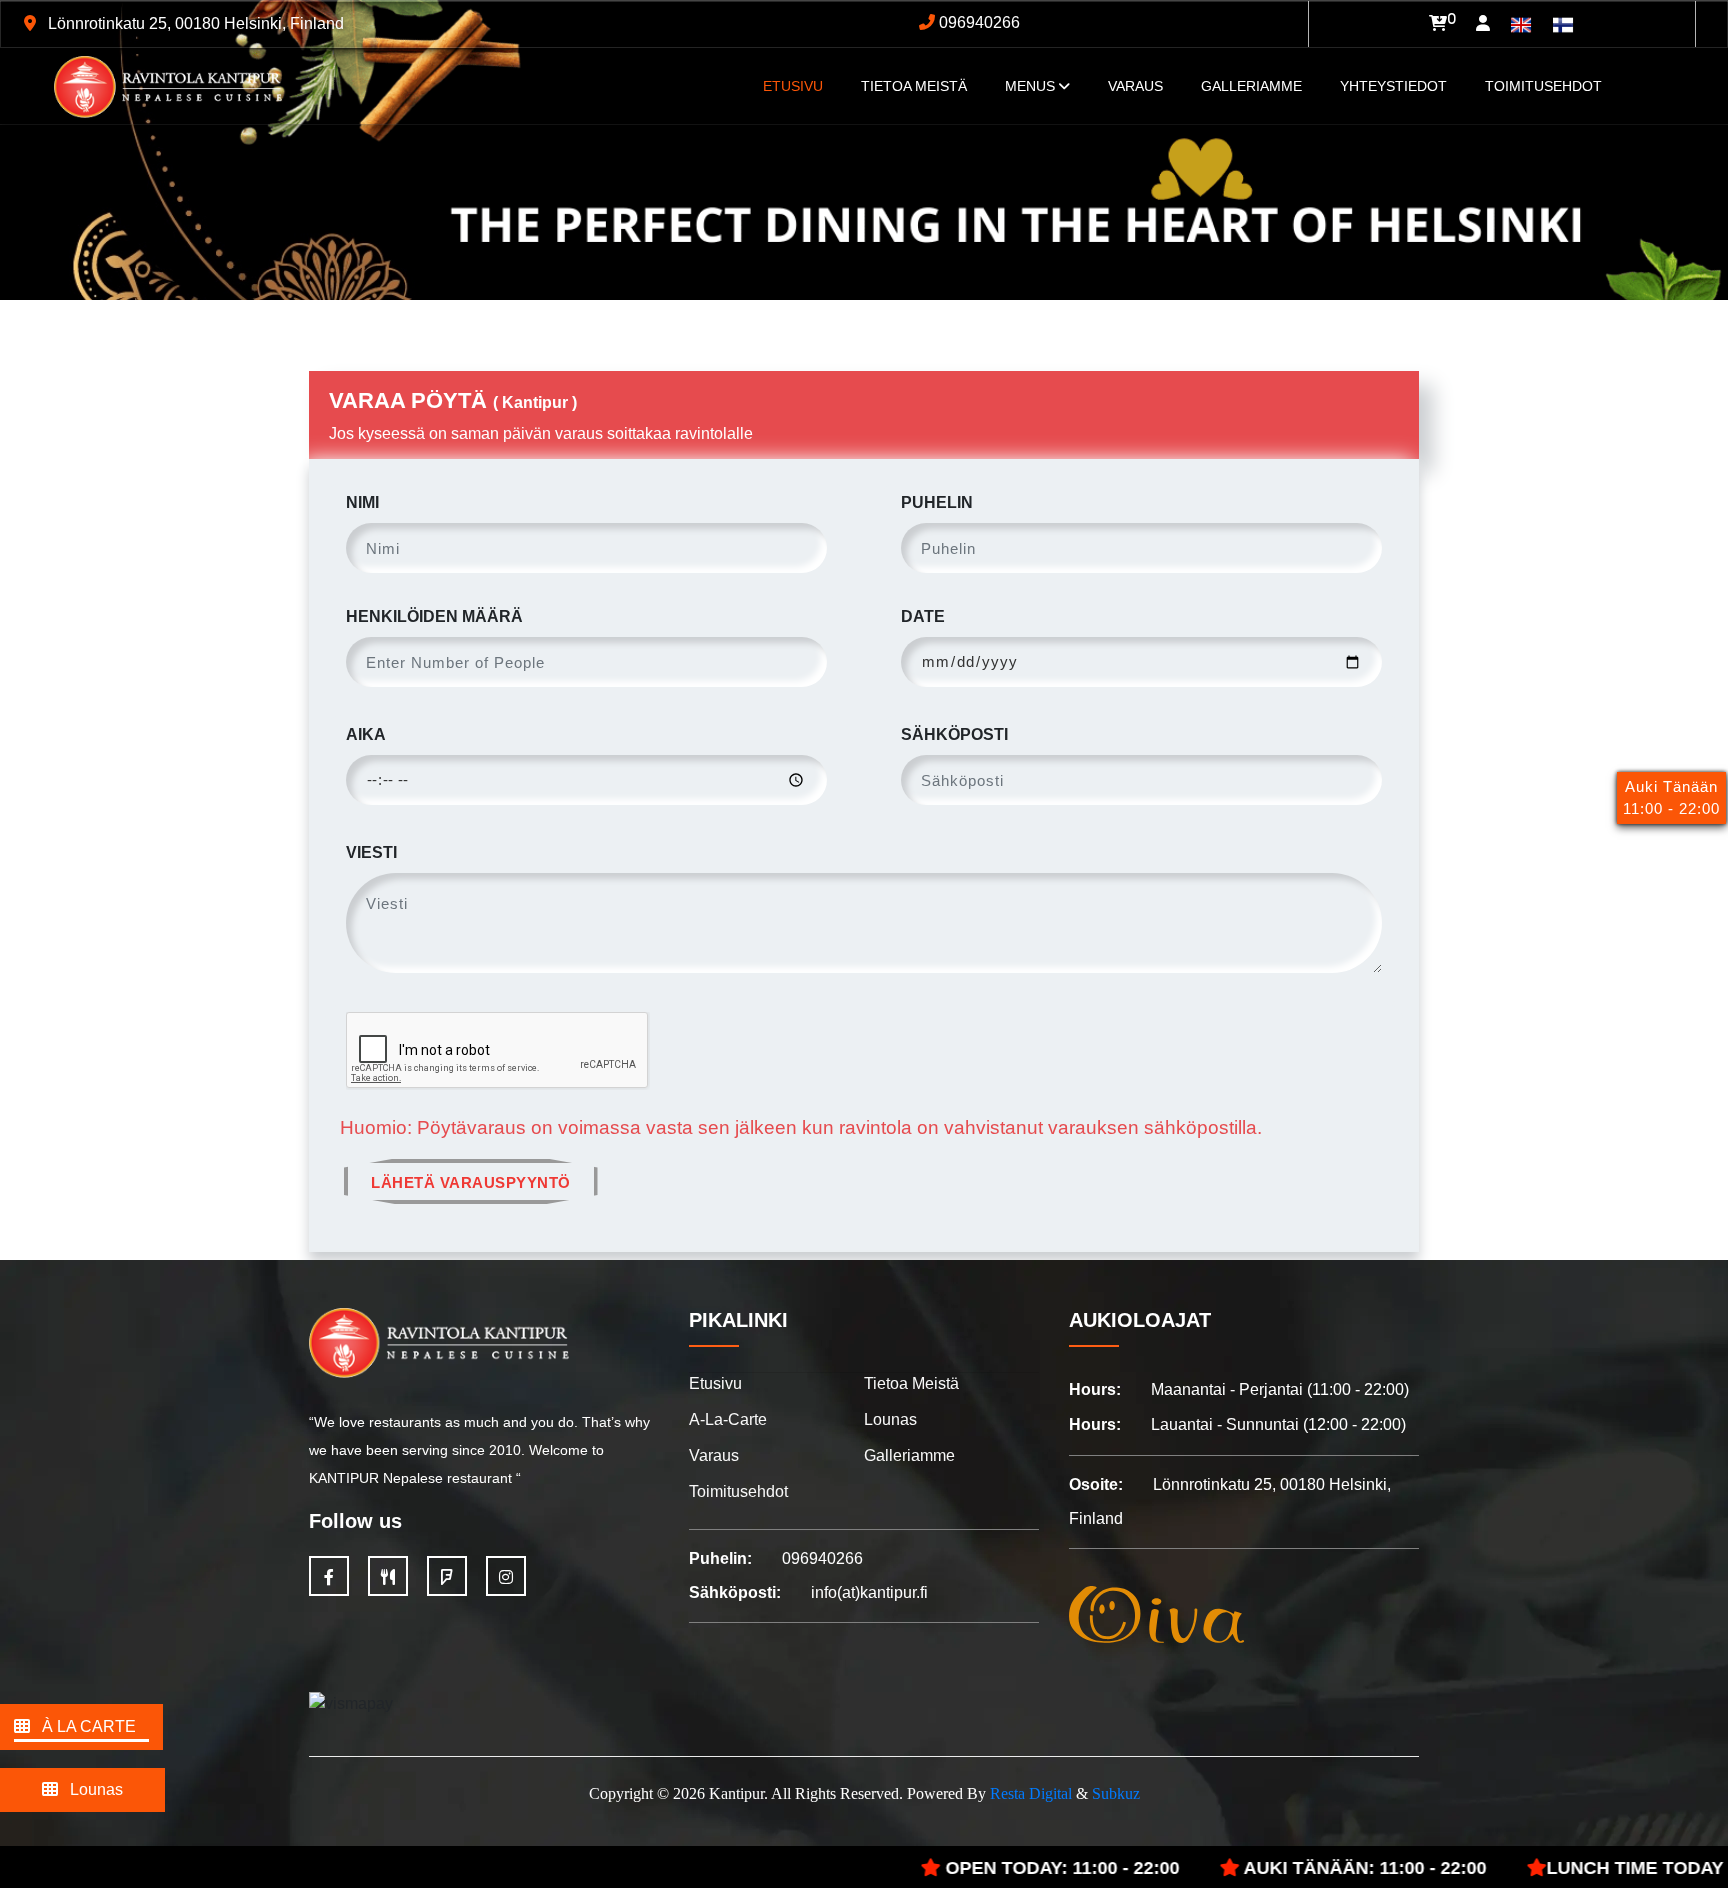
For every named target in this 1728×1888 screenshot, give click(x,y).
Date (923, 616)
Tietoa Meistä (914, 86)
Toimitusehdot (1543, 86)
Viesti (371, 852)
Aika (366, 734)
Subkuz (1116, 1793)
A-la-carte (728, 1419)
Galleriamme (1251, 86)
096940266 (977, 22)
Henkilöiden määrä (434, 616)
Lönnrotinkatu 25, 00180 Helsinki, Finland (194, 23)
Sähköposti (954, 734)
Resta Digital (1031, 1793)
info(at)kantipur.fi (869, 1592)
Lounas (90, 1789)
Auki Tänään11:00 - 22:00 (1671, 798)
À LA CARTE (83, 1726)
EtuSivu (793, 86)
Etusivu (715, 1383)
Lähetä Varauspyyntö (471, 1182)
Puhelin (937, 502)
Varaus (1135, 86)
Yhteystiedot (1393, 86)
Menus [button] (1032, 86)
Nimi (362, 502)
